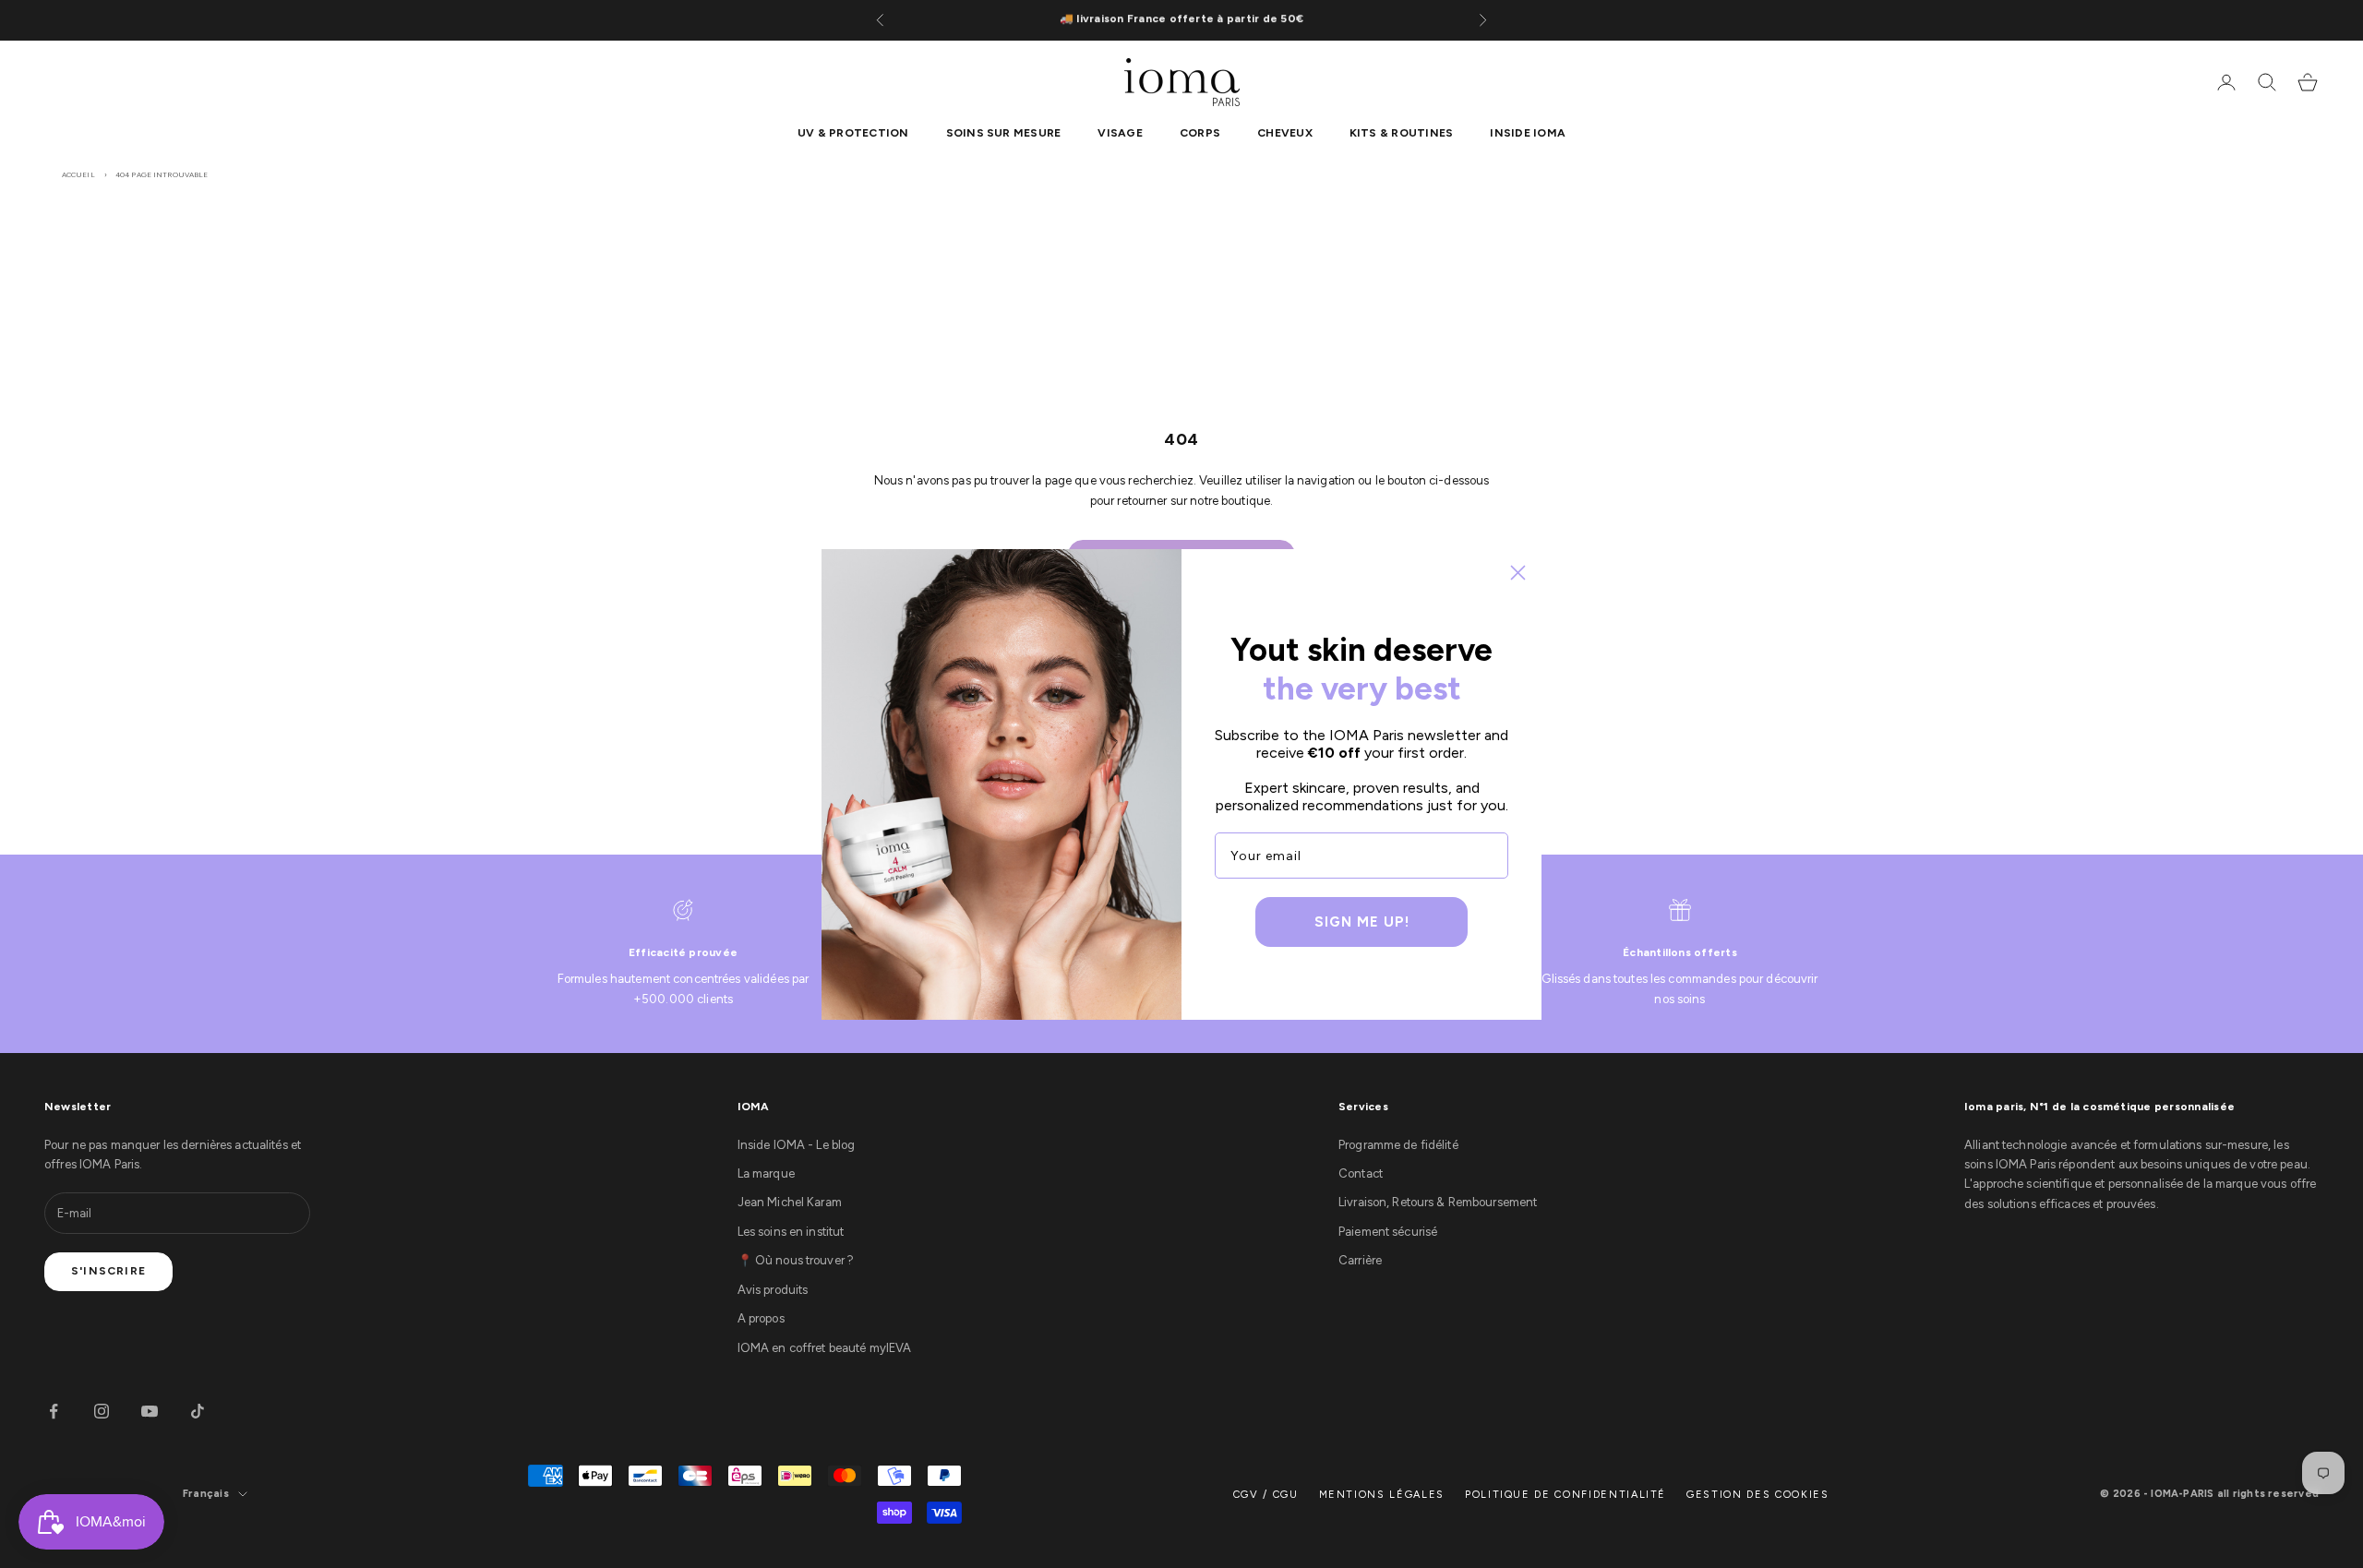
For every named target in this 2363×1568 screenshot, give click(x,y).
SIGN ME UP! (1362, 922)
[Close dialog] (1518, 573)
